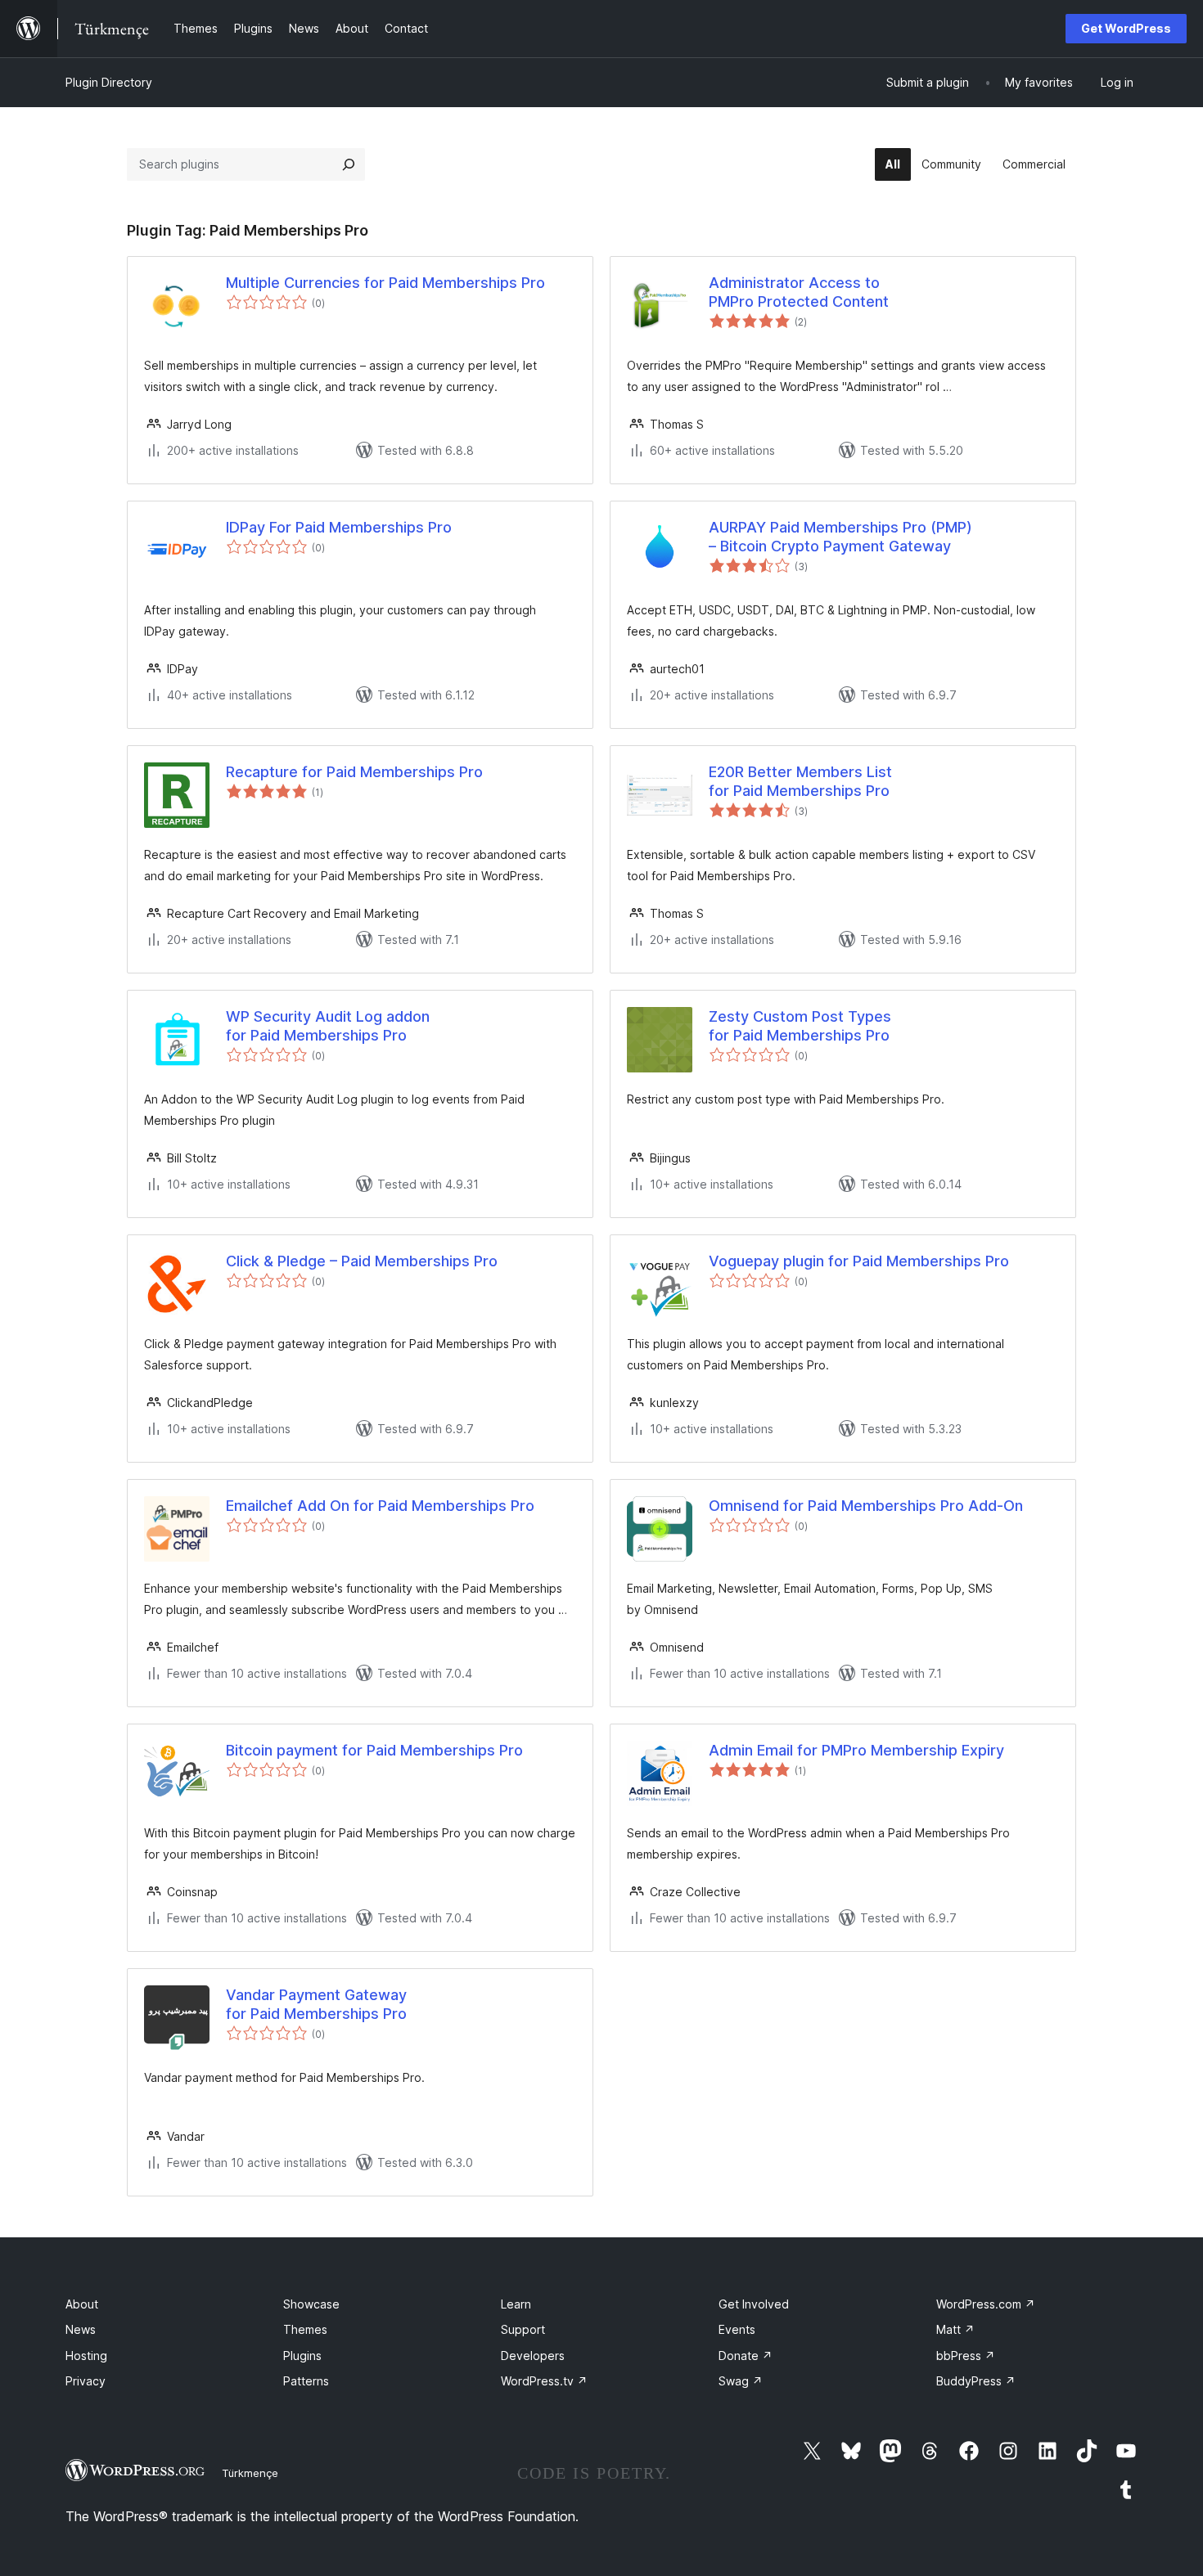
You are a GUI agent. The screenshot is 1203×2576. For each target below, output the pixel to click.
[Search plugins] (349, 164)
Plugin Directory (109, 82)
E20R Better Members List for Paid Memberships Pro (800, 781)
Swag (741, 2381)
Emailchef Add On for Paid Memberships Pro (380, 1506)
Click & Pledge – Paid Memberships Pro (362, 1261)
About (82, 2304)
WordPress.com (986, 2304)
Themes (305, 2329)
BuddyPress (976, 2381)
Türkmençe (250, 2473)
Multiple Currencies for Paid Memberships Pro (385, 283)
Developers (533, 2356)
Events (737, 2329)
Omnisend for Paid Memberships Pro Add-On (866, 1506)
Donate (746, 2356)
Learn (516, 2304)
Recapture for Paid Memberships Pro (354, 772)
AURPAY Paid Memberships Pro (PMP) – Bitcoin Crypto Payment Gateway (840, 537)
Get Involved (754, 2304)
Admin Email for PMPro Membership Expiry (856, 1750)
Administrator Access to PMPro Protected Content (799, 292)
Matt (955, 2329)
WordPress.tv (544, 2381)
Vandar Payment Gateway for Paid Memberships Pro (316, 2004)
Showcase (311, 2304)
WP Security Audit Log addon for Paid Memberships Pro (328, 1026)
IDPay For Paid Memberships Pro (339, 527)
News (81, 2329)
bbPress (966, 2356)
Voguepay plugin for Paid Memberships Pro (859, 1261)
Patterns (306, 2381)
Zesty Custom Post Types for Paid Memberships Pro (800, 1026)
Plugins (302, 2356)
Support (523, 2329)
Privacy (86, 2381)
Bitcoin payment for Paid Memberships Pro (374, 1750)
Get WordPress (1126, 28)
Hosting (86, 2356)
